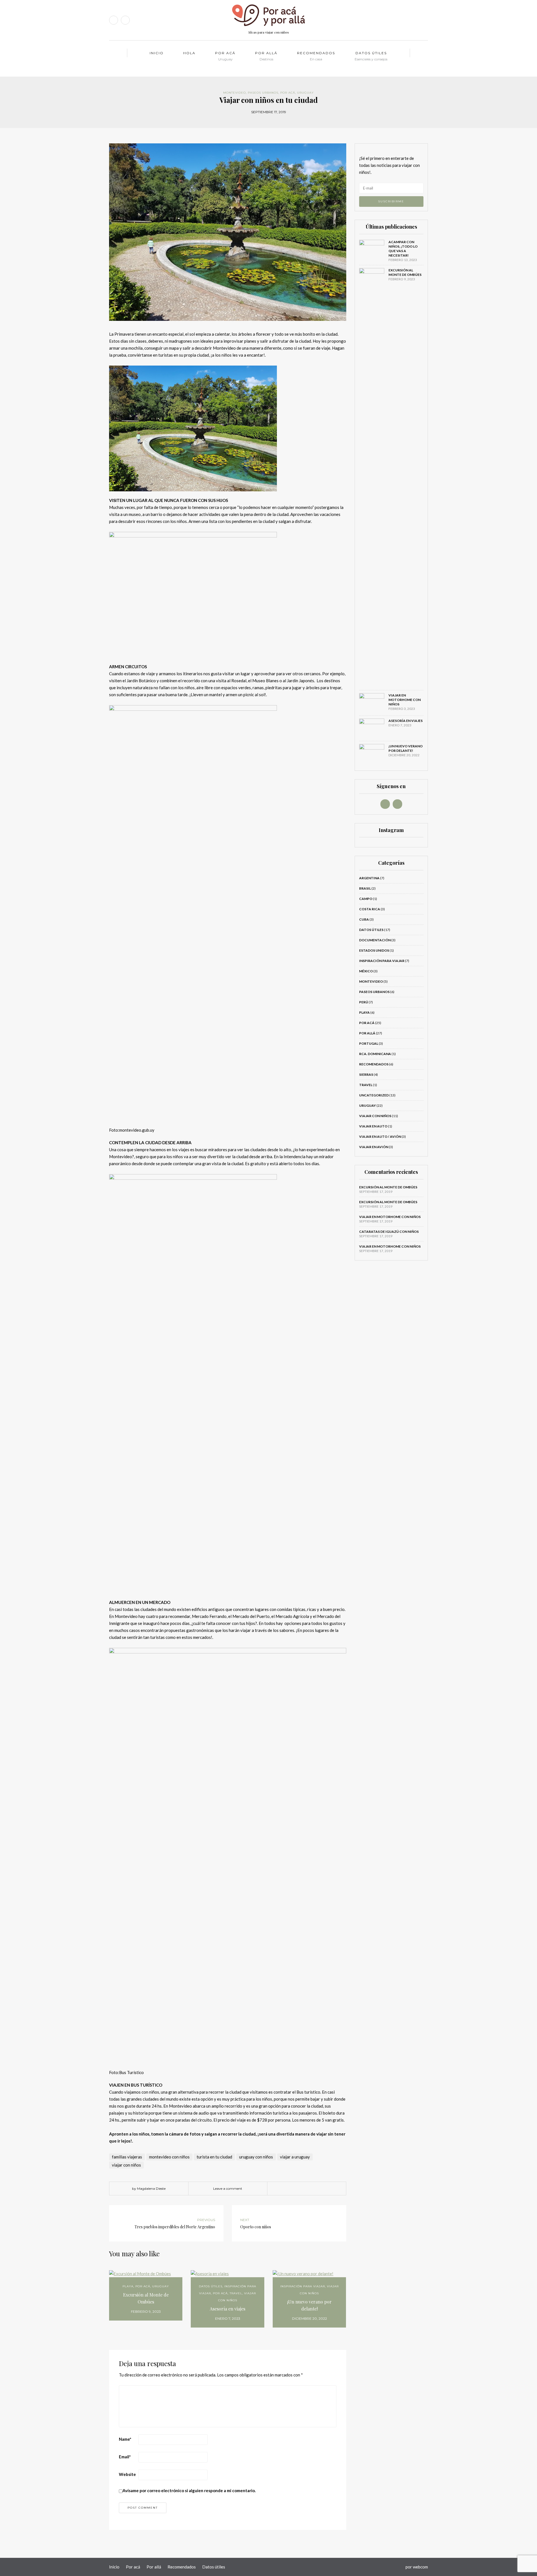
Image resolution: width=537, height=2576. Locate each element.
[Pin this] (319, 2189)
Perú (364, 1002)
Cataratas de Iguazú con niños (389, 1232)
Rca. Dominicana (375, 1054)
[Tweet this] (302, 2189)
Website (127, 2474)
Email (125, 2457)
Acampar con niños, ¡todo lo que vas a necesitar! (403, 249)
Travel (236, 2293)
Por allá (266, 56)
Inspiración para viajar (303, 2286)
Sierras (366, 1074)
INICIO (157, 53)
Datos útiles (371, 56)
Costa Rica (370, 909)
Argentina (369, 878)
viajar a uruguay (295, 2157)
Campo (366, 899)
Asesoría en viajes (228, 2309)
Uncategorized (374, 1095)
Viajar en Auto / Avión (380, 1137)
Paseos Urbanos (263, 93)
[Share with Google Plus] (311, 2189)
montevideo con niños (169, 2157)
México (366, 971)
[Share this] (294, 2189)
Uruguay (305, 93)
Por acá (225, 56)
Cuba (364, 919)
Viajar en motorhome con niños (405, 700)
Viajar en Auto (373, 1126)
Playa (128, 2286)
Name (125, 2439)
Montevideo (235, 93)
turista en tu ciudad (214, 2157)
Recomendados (316, 56)
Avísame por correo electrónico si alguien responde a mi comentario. (189, 2490)
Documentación (375, 940)
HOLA (189, 53)
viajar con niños (126, 2165)
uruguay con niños (256, 2157)
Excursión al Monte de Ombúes (146, 2298)
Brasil (365, 888)
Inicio (114, 2567)
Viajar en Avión (374, 1147)
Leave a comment (228, 2188)
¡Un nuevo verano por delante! (309, 2305)
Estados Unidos (374, 950)
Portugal (369, 1043)
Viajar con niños (375, 1116)
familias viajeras (127, 2157)
